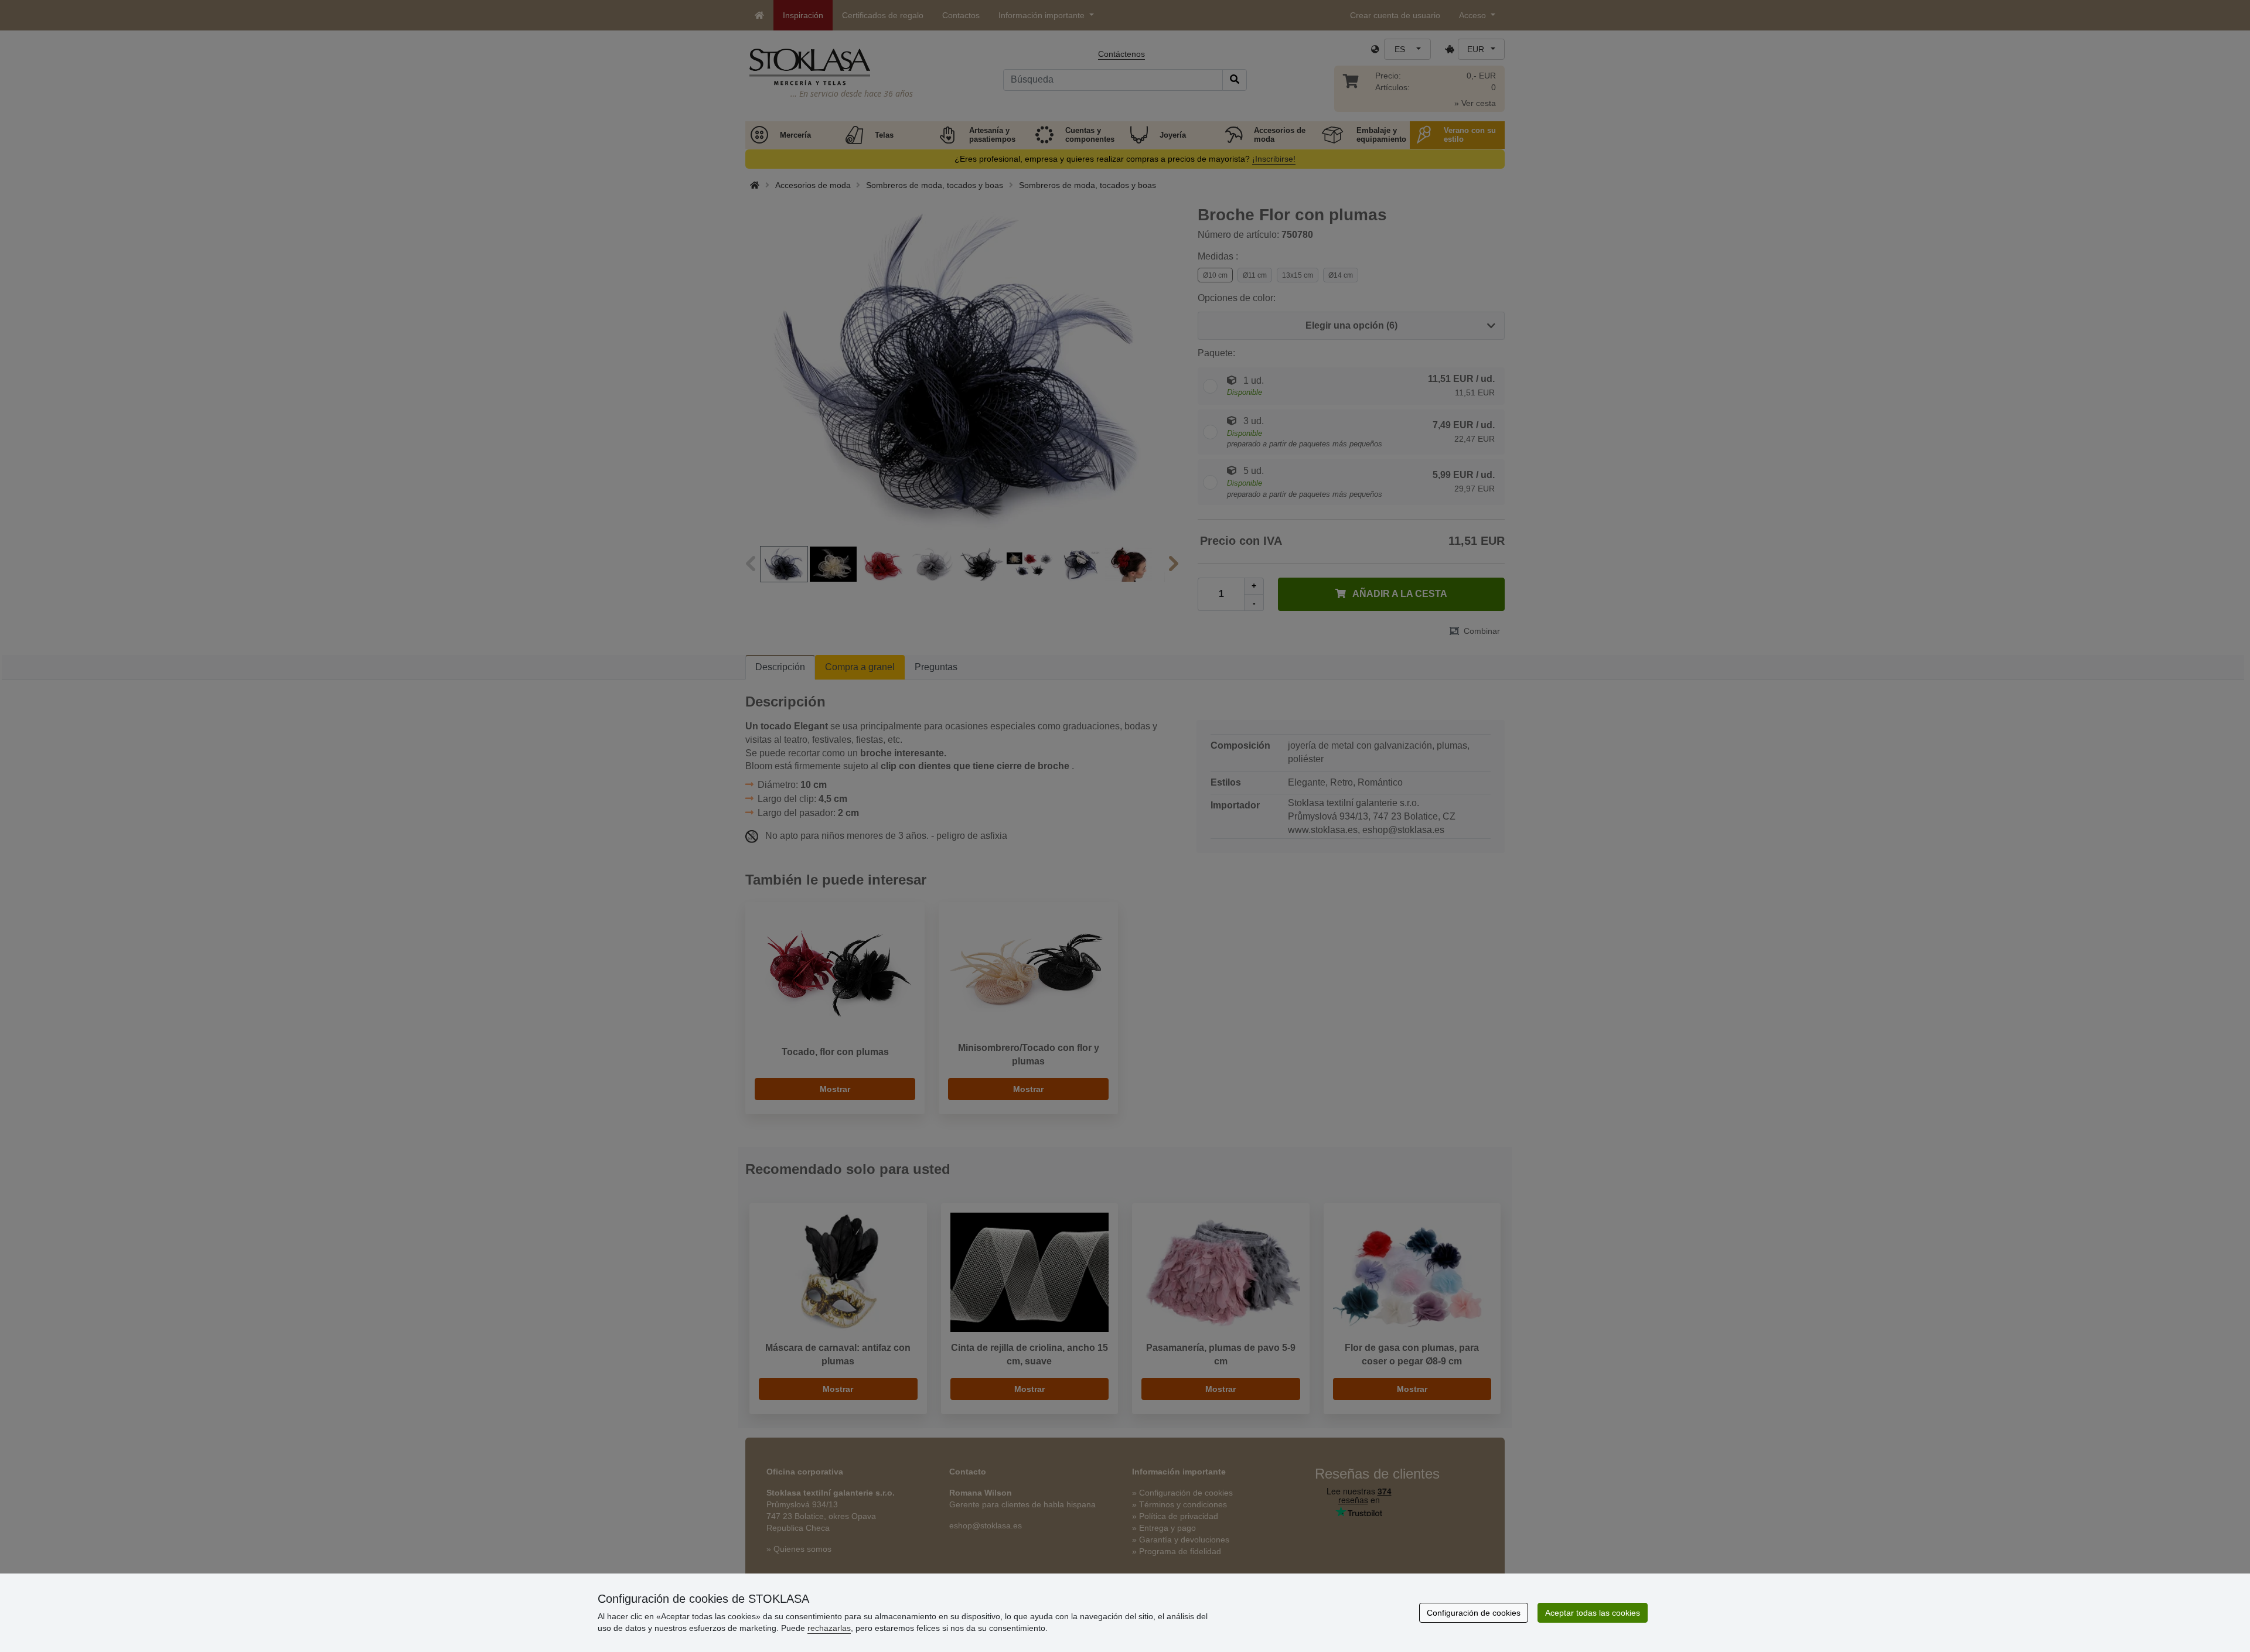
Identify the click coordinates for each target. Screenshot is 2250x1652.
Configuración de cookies (1474, 1613)
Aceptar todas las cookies (1593, 1613)
